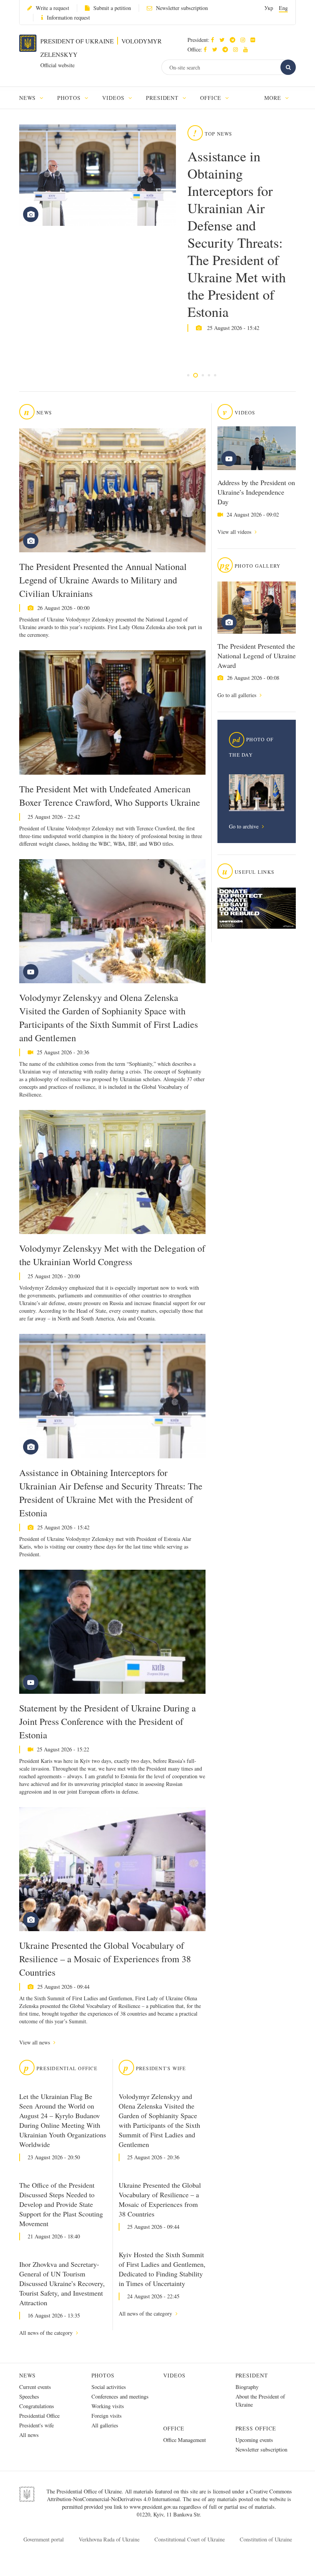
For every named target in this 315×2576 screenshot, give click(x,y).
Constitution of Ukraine (266, 2539)
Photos (103, 2375)
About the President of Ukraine (260, 2400)
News (27, 2375)
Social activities (109, 2387)
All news (29, 2435)
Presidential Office (39, 2416)
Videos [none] (114, 98)
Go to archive (245, 826)
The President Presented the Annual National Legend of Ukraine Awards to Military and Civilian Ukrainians (103, 580)
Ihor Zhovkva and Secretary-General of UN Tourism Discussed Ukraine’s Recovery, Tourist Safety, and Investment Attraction (62, 2283)
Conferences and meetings (120, 2396)
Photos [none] (70, 98)
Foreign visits (107, 2416)
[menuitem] (35, 98)
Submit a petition (112, 8)
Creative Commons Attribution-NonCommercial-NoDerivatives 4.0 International (169, 2495)
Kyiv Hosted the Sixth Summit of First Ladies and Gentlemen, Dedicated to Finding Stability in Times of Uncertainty (162, 2269)
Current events (35, 2387)
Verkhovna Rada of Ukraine (109, 2539)
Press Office (256, 2428)
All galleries (105, 2425)
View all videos (235, 532)
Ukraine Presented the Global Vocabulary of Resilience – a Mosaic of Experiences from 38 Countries (105, 1959)
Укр (269, 8)
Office (174, 2428)
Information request (68, 17)
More (274, 98)
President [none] (163, 98)
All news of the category (47, 2333)
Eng (283, 8)
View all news (35, 2042)
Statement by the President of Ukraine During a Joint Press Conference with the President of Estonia (108, 1721)
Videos (174, 2375)
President (252, 2375)
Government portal (44, 2539)
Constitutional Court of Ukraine (190, 2539)
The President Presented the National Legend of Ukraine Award (257, 656)
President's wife (36, 2425)
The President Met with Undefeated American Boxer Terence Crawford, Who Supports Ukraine (110, 796)
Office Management (185, 2440)
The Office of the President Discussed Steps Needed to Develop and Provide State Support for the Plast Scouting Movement (61, 2204)
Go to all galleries (238, 695)
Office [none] (212, 98)
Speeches (29, 2396)
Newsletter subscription (182, 8)
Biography (247, 2387)
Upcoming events (254, 2440)
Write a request (52, 8)
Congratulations (37, 2406)
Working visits (108, 2406)
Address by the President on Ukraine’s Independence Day (256, 492)
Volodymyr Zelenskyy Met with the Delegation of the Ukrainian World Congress (112, 1255)
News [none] (28, 98)
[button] (224, 40)
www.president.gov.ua (154, 2507)
